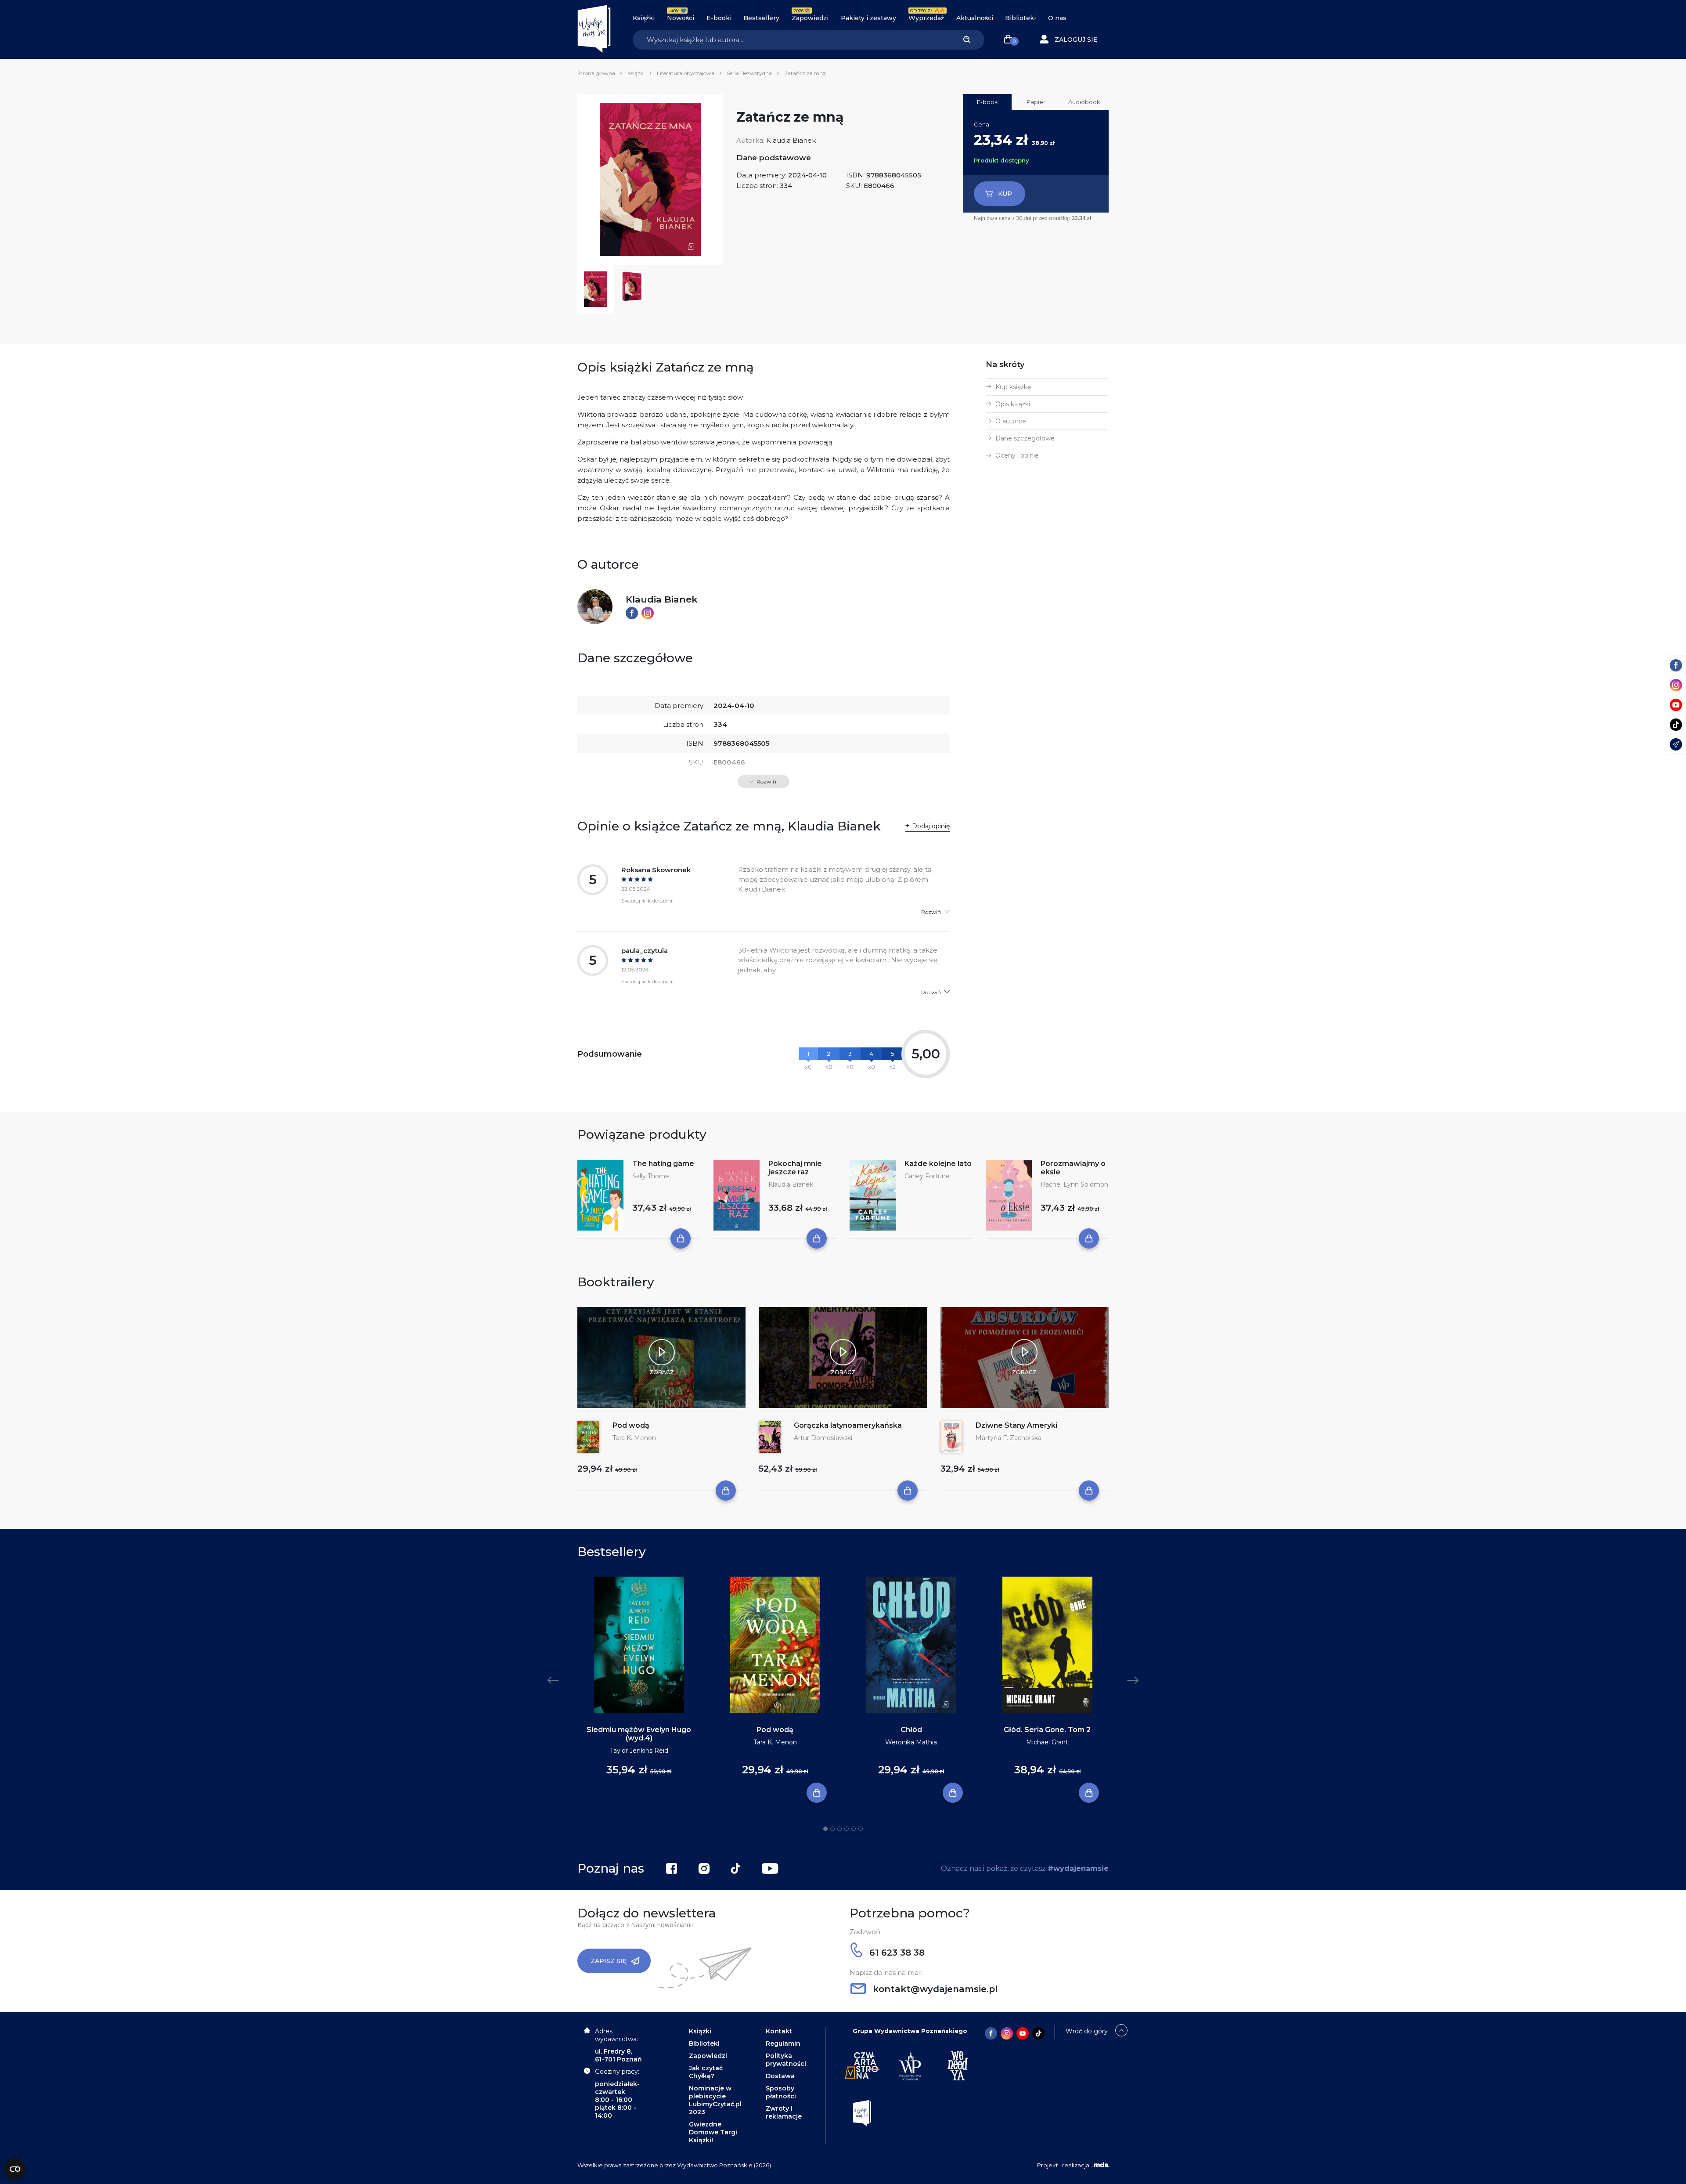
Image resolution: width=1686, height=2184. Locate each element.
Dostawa (780, 2076)
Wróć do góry (1087, 2031)
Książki (644, 18)
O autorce (1011, 421)
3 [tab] (839, 1829)
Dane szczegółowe (1025, 438)
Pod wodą (631, 1425)
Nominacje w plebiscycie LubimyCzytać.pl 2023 (715, 2100)
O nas (1057, 18)
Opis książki (1013, 404)
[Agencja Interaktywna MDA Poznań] (1100, 2165)
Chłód (911, 1730)
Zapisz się (609, 1961)
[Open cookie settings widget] (15, 2169)
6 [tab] (861, 1829)
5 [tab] (854, 1829)
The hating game (663, 1164)
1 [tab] (825, 1829)
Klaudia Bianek (791, 140)
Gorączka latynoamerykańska (848, 1425)
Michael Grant (1047, 1742)
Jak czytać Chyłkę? (706, 2072)
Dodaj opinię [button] (931, 826)
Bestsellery (761, 18)
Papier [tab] (1036, 102)
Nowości (681, 18)
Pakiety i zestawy (868, 18)
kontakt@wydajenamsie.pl (934, 1989)
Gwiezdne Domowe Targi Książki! (713, 2132)
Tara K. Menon (634, 1438)
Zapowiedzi (810, 18)
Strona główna (596, 73)
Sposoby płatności (781, 2092)
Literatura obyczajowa (686, 73)
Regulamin (783, 2043)
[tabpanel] (639, 1685)
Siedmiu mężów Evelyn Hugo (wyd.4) (639, 1734)
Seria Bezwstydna (749, 73)
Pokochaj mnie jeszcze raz (795, 1168)
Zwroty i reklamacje (784, 2112)
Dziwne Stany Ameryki (1016, 1425)
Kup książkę (1013, 387)
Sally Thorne (651, 1176)
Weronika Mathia (911, 1742)
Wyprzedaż (926, 18)
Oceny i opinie (1017, 455)
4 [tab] (847, 1829)
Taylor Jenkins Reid (639, 1751)
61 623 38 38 (896, 1953)
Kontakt (779, 2031)
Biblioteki (1020, 18)
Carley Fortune (927, 1176)
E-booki (719, 18)
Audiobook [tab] (1084, 102)
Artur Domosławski (823, 1438)
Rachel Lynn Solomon (1074, 1184)
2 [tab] (832, 1829)
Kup (1005, 194)
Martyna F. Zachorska (1009, 1438)
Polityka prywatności (786, 2060)
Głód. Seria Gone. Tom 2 (1047, 1730)
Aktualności (975, 18)
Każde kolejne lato (938, 1164)
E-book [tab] (987, 102)
